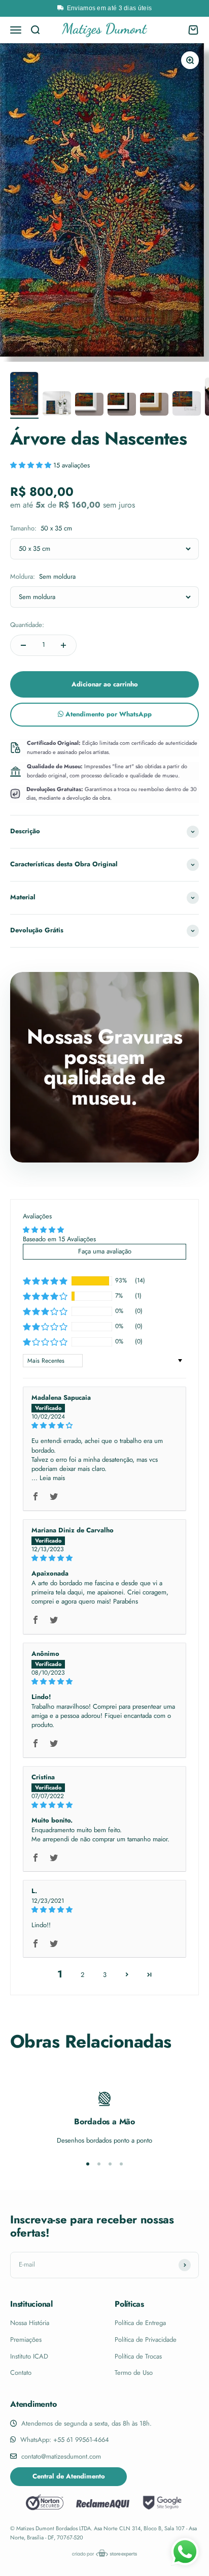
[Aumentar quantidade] (63, 645)
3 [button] (105, 1975)
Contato (21, 2373)
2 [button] (82, 1975)
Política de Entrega (140, 2323)
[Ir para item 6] (187, 405)
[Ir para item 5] (154, 406)
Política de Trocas (138, 2356)
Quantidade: (27, 625)
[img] (104, 1425)
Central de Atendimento (69, 2476)
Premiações (26, 2339)
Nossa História (30, 2323)
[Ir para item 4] (122, 406)
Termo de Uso (134, 2373)
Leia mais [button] (52, 1478)
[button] (32, 465)
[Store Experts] (104, 2553)
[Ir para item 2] (57, 405)
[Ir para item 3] (89, 406)
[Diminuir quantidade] (23, 645)
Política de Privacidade (146, 2339)
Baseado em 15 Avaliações (59, 1239)
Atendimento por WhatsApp (108, 714)
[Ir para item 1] (24, 395)
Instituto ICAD (29, 2356)
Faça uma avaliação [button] (105, 1251)
